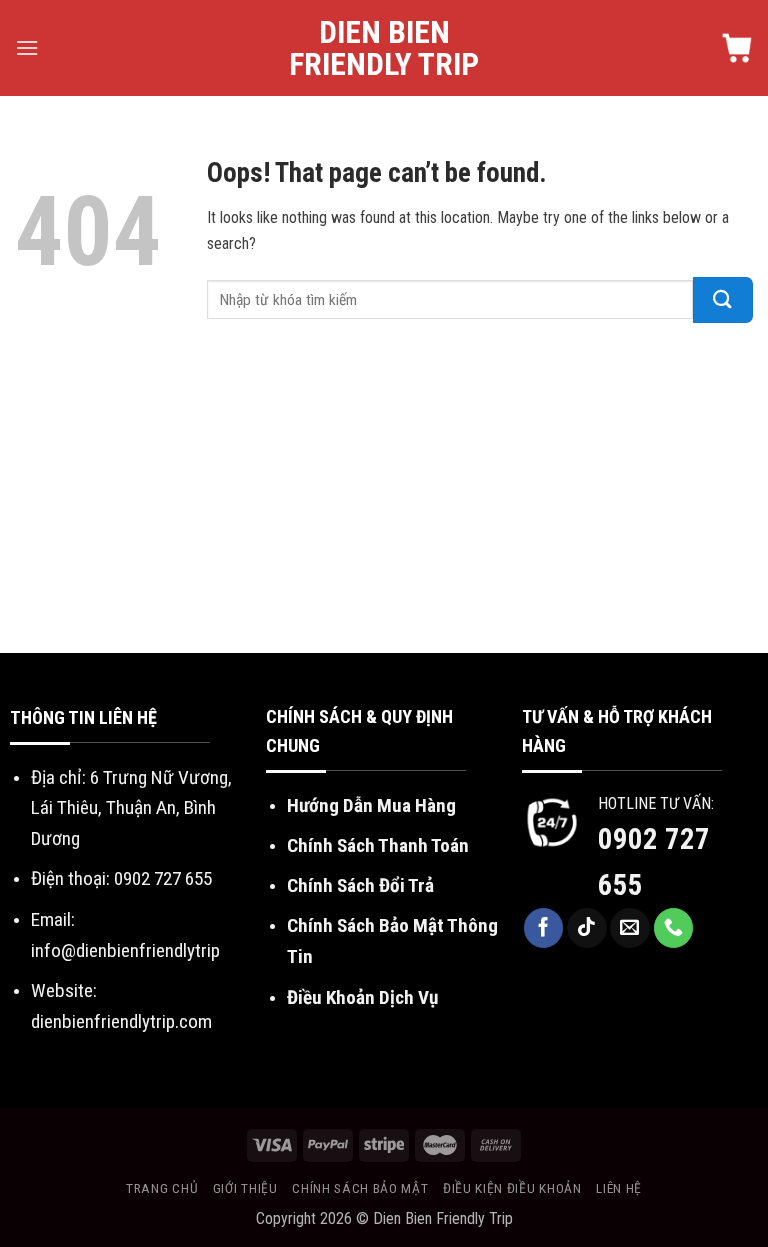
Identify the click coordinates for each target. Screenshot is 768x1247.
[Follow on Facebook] (544, 928)
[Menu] (27, 47)
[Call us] (674, 928)
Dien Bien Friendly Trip (384, 48)
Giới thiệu (245, 1188)
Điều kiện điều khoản (512, 1188)
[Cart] (737, 48)
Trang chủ (162, 1188)
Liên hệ (619, 1188)
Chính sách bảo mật (360, 1188)
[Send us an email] (630, 928)
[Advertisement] (384, 503)
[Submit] (723, 300)
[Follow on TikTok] (587, 928)
